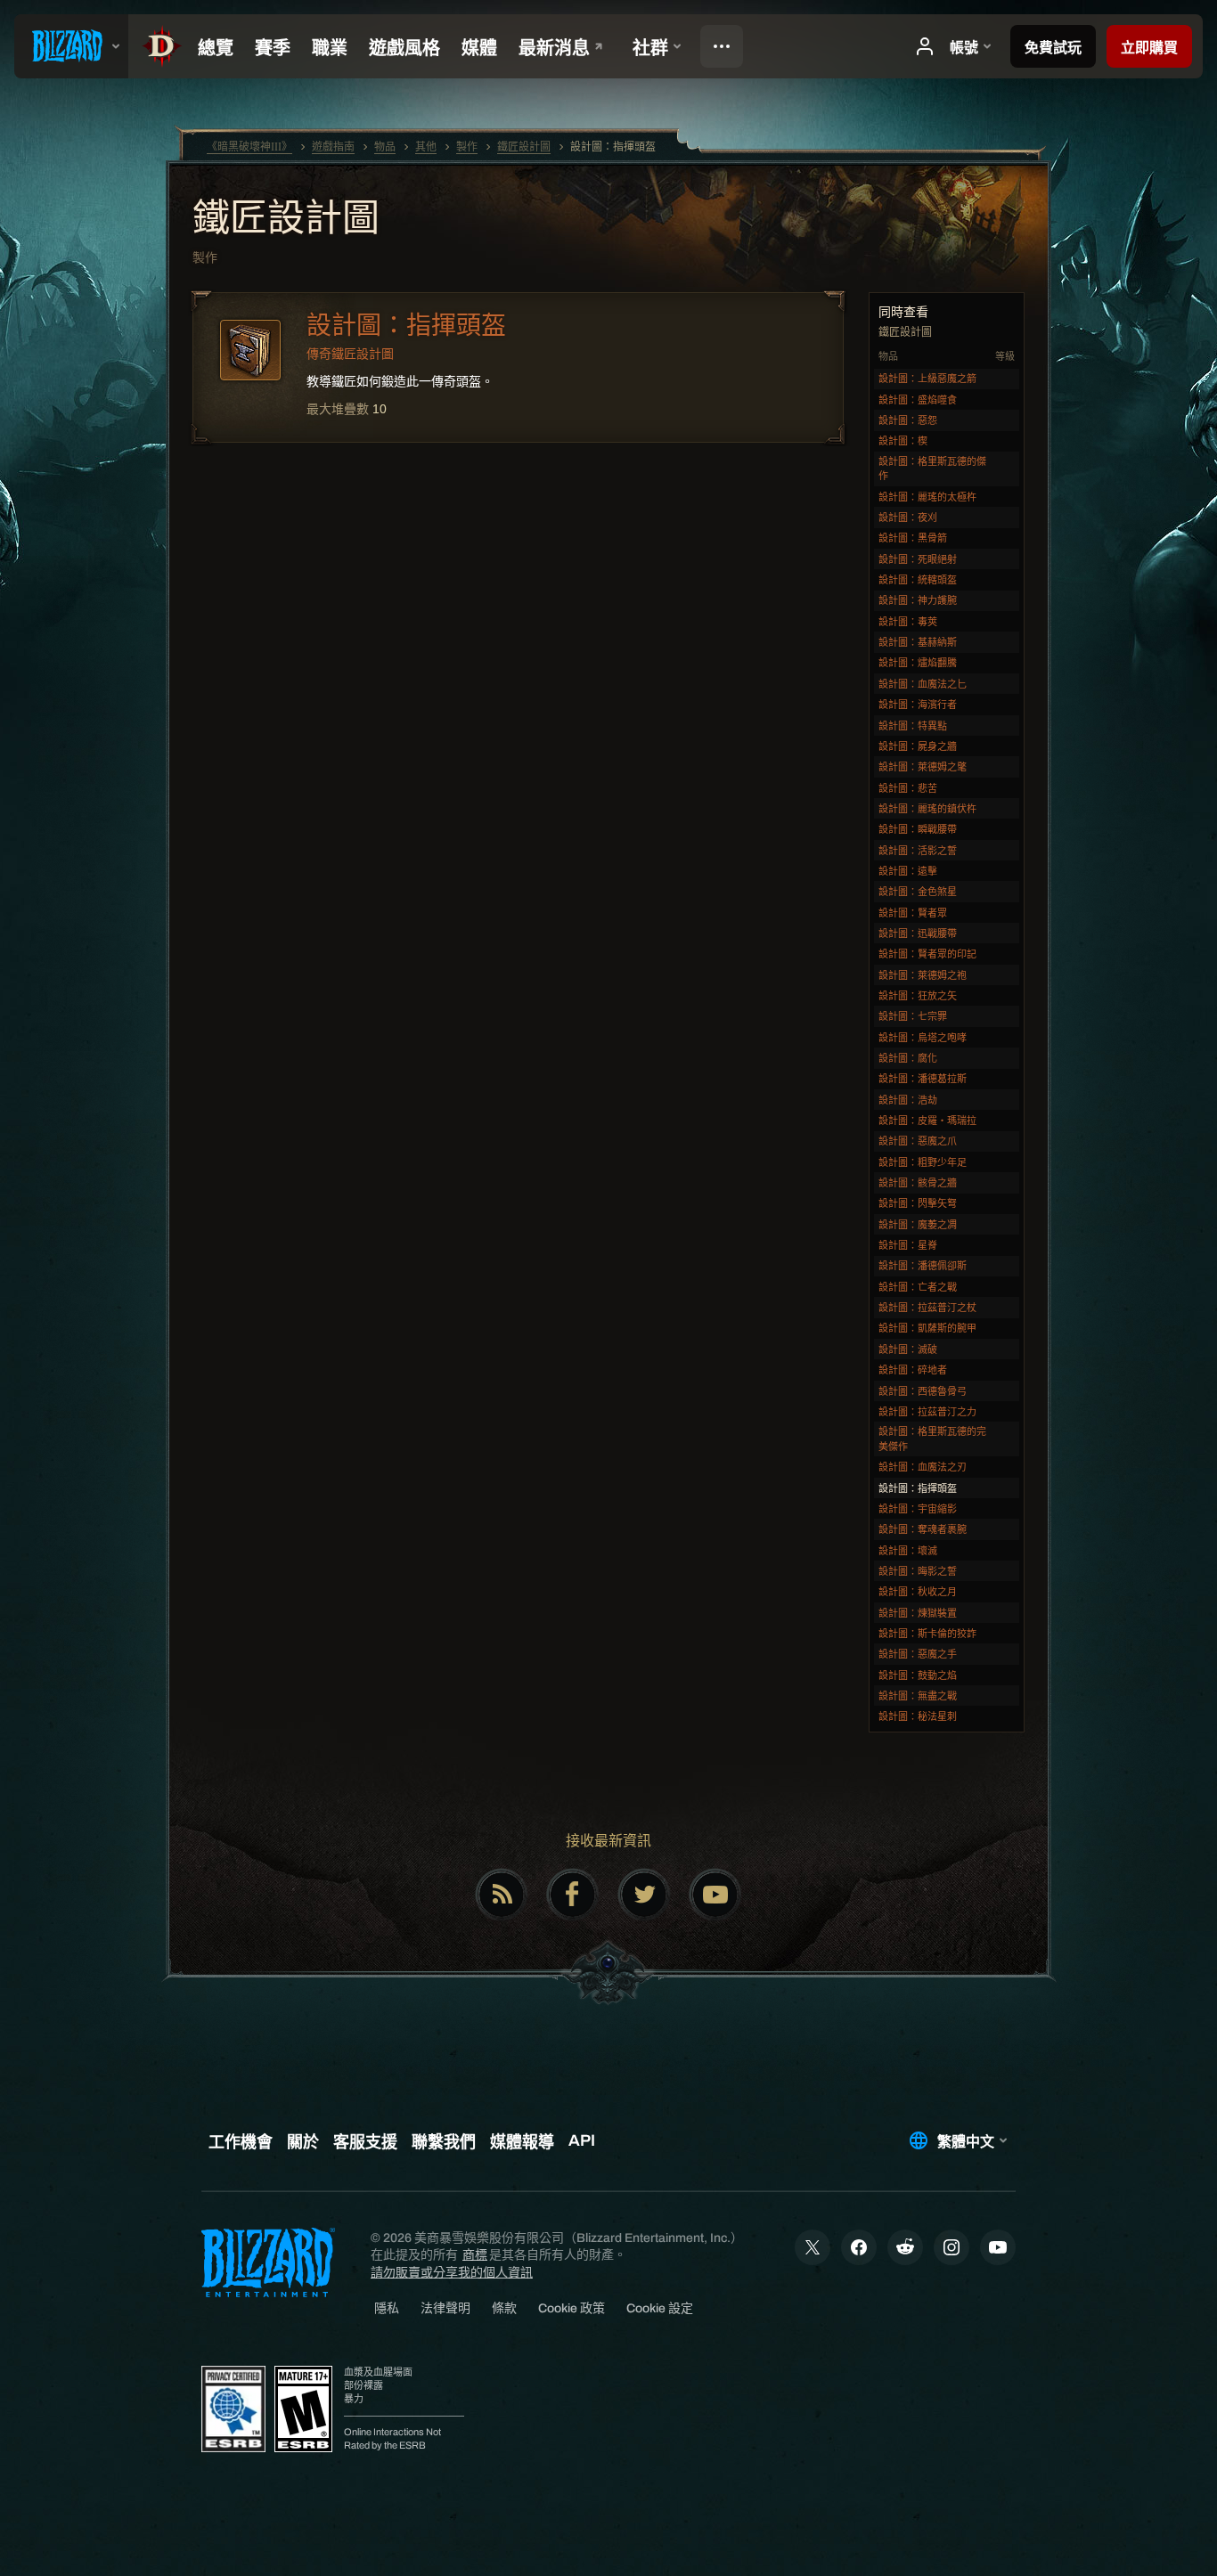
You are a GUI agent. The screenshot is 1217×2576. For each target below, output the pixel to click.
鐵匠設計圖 (286, 220)
